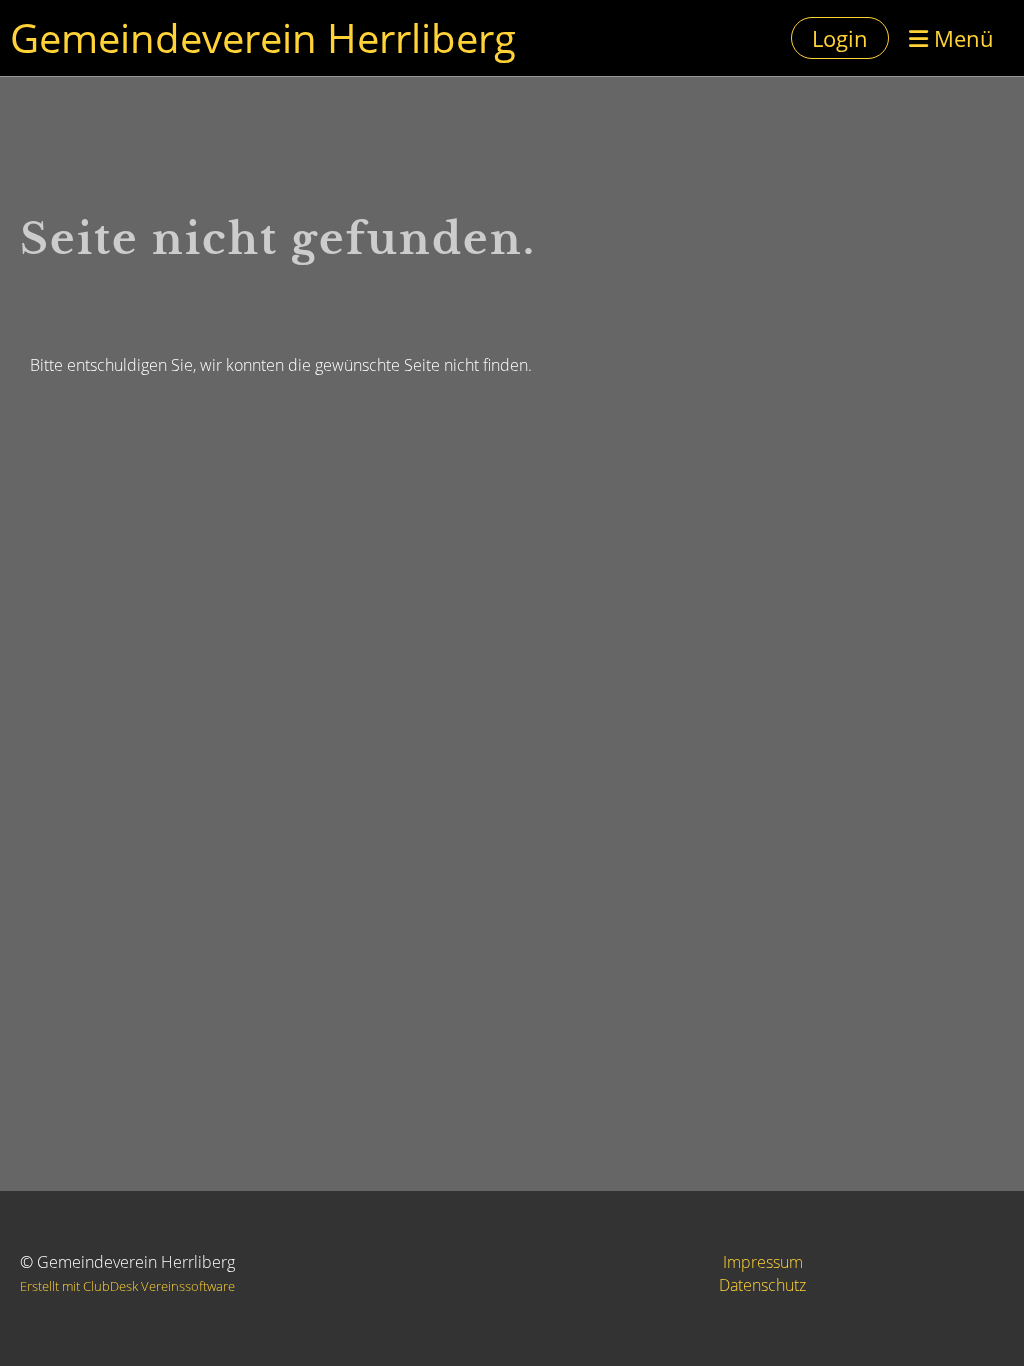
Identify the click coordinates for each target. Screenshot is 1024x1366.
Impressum (763, 1262)
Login (840, 38)
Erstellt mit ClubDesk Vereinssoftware (127, 1286)
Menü (961, 38)
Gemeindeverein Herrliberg (263, 37)
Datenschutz (762, 1285)
